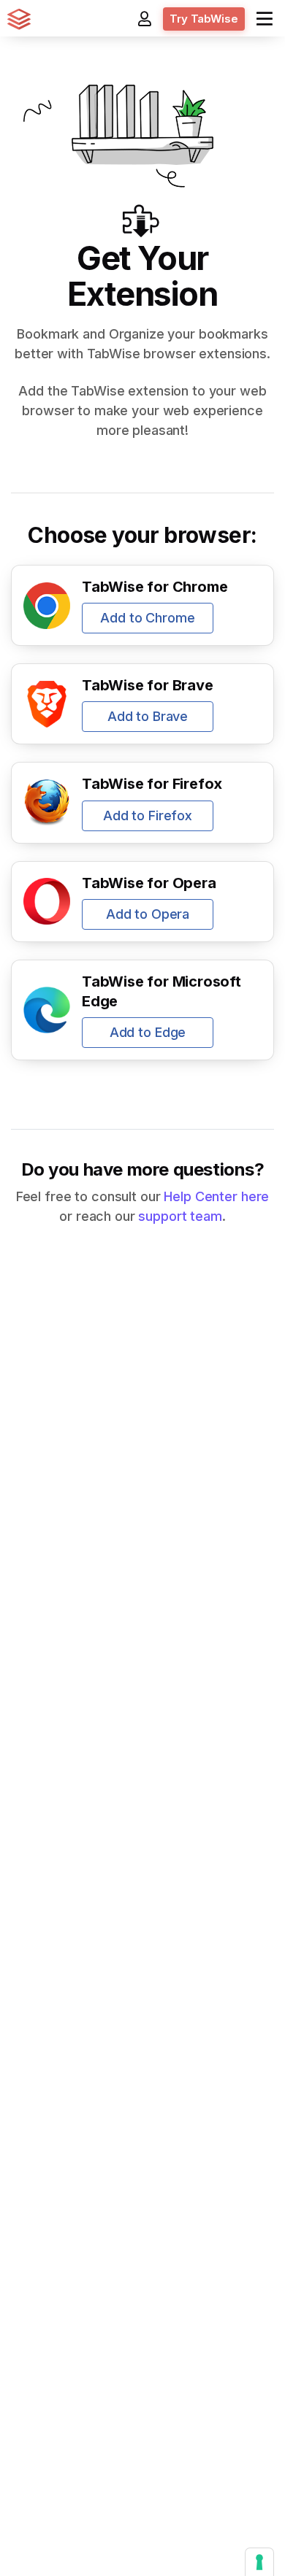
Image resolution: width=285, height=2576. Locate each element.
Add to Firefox (148, 815)
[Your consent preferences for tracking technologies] (259, 2562)
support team (180, 1216)
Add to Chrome (147, 618)
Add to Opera (148, 914)
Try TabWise (204, 19)
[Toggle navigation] (265, 19)
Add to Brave (148, 716)
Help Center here (216, 1196)
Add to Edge (148, 1032)
